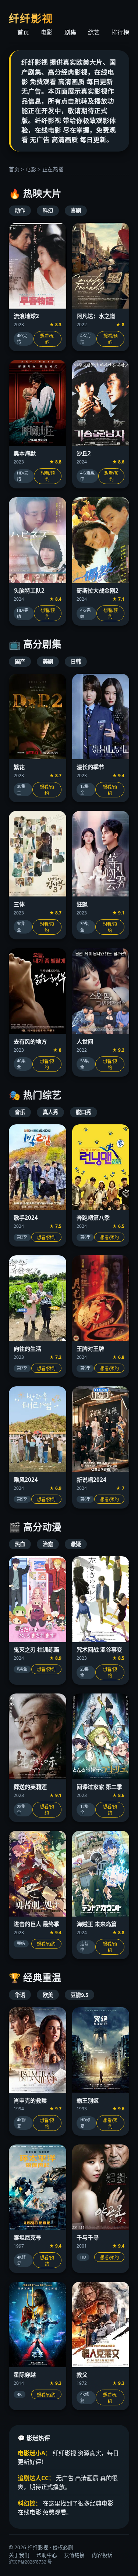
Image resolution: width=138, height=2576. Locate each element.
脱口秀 (84, 1112)
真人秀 (50, 1112)
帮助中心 (47, 2555)
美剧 (48, 661)
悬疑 (76, 1544)
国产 (20, 661)
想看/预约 (47, 339)
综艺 (94, 32)
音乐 (20, 1112)
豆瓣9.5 (79, 1995)
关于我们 (19, 2555)
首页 (23, 32)
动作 (20, 210)
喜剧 (76, 210)
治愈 (48, 1544)
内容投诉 (102, 2555)
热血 (20, 1544)
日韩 (76, 661)
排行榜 (120, 32)
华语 (20, 1995)
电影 (47, 32)
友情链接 (74, 2555)
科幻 (48, 210)
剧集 (70, 32)
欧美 (48, 1995)
